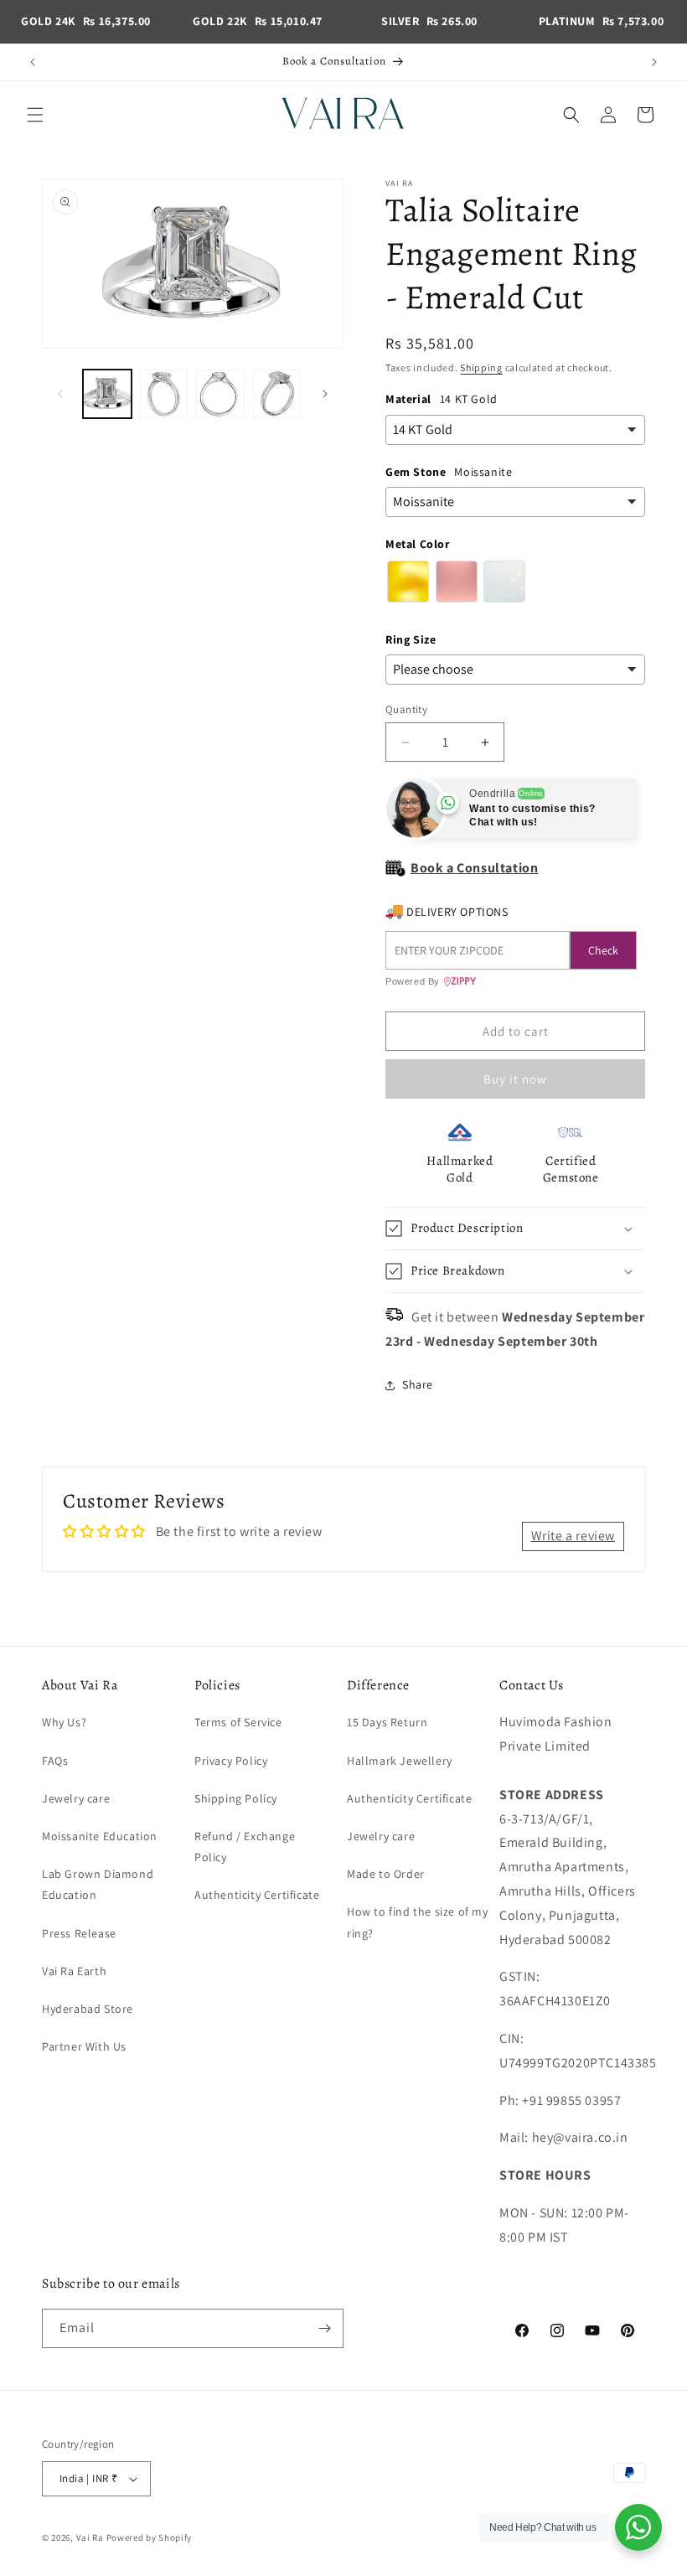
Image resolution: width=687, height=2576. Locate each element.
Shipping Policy (236, 1798)
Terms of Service (238, 1722)
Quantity (406, 709)
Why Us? (64, 1722)
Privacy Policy (231, 1761)
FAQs (55, 1761)
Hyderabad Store (88, 2009)
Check (603, 950)
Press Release (79, 1933)
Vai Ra (90, 2537)
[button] (35, 115)
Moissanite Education (100, 1836)
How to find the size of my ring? (418, 1922)
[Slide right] (325, 394)
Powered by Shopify (150, 2537)
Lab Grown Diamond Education (98, 1884)
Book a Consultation (474, 868)
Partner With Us (84, 2046)
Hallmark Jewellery (400, 1761)
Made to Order (386, 1874)
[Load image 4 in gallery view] (277, 394)
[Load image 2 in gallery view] (164, 394)
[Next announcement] (654, 62)
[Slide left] (60, 394)
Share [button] (418, 1384)
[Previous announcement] (33, 62)
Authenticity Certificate (257, 1895)
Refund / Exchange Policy (245, 1847)
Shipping (481, 367)
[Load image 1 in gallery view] (107, 394)
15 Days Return (387, 1722)
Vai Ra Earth (74, 1971)
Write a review (573, 1536)
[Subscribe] (324, 2328)
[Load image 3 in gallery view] (220, 394)
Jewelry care (76, 1798)
